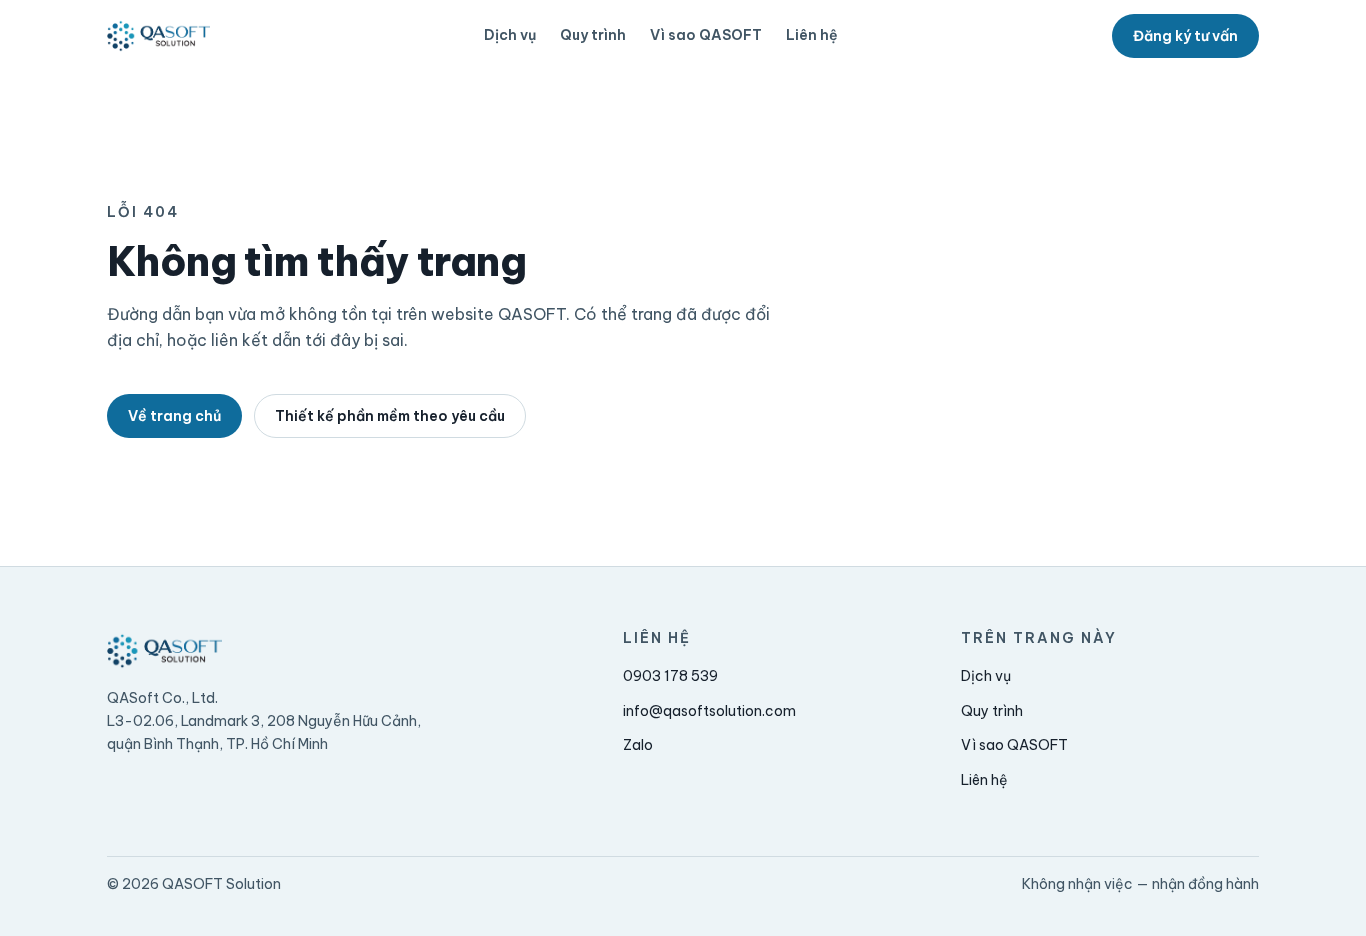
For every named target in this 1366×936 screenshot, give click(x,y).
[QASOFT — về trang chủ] (158, 36)
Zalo (638, 745)
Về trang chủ (174, 416)
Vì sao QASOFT (706, 35)
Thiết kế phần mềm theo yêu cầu (390, 416)
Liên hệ (812, 35)
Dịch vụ (510, 35)
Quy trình (593, 35)
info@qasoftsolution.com (709, 711)
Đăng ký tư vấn (1185, 36)
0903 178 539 (670, 676)
